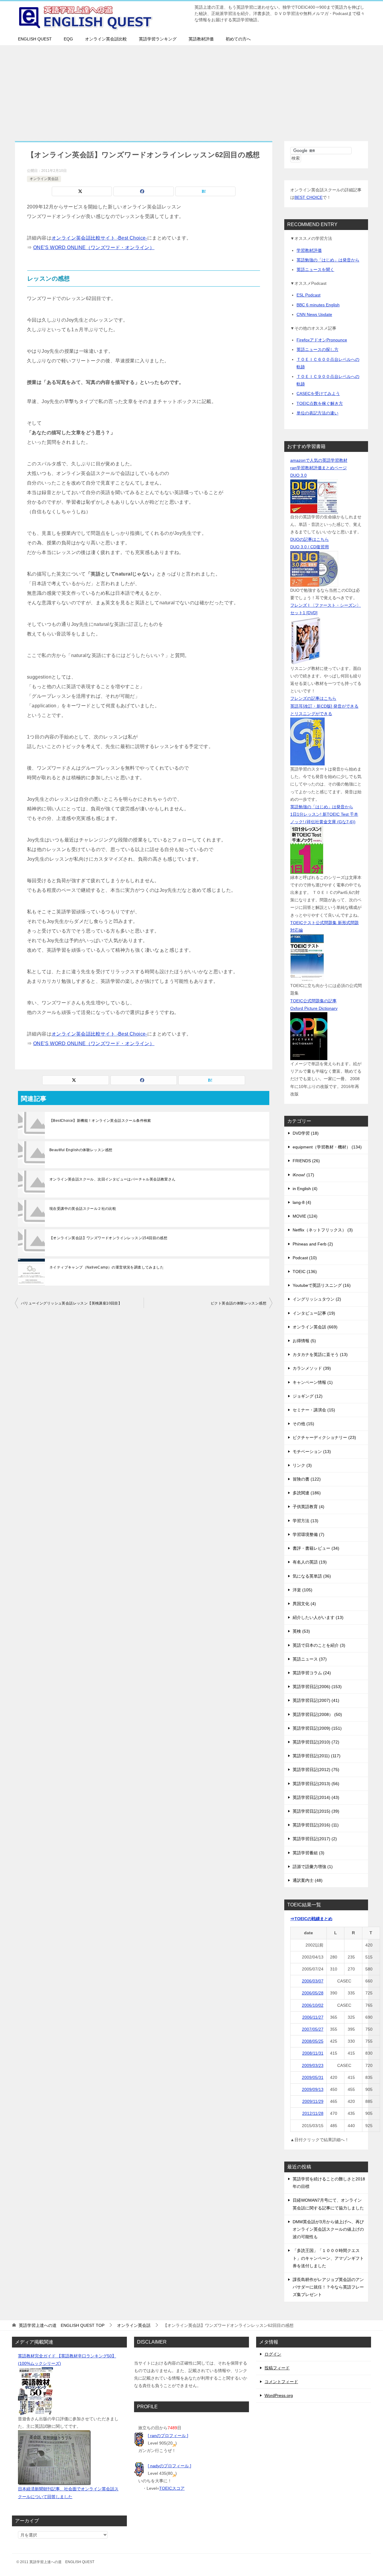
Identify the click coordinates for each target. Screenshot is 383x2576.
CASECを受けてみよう (318, 393)
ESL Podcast (308, 295)
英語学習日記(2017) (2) (315, 1839)
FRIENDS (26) (306, 1161)
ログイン (273, 2354)
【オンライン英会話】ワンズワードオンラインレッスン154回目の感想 (108, 1238)
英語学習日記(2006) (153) (317, 1687)
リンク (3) (302, 1465)
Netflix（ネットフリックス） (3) (323, 1230)
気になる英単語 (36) (312, 1576)
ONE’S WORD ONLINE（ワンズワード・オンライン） (94, 248)
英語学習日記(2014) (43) (316, 1797)
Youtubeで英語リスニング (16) (322, 1285)
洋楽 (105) (303, 1590)
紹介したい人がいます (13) (318, 1617)
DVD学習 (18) (306, 1133)
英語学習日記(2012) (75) (316, 1770)
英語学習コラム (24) (312, 1673)
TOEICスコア (172, 2488)
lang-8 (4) (302, 1202)
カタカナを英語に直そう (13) (320, 1354)
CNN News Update (314, 314)
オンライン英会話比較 (106, 39)
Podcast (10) (305, 1258)
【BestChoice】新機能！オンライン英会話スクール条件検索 (100, 1121)
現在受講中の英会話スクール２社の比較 (83, 1209)
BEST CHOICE (308, 197)
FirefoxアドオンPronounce (322, 340)
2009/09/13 (313, 2089)
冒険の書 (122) (307, 1479)
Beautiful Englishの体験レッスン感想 (81, 1150)
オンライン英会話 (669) (315, 1327)
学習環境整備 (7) (308, 1534)
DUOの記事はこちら (310, 539)
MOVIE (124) (305, 1216)
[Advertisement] (191, 90)
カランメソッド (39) (312, 1368)
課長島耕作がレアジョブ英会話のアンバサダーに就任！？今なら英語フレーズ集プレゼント (328, 2287)
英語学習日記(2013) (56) (316, 1784)
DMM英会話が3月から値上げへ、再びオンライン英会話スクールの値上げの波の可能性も (328, 2229)
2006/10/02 (313, 2005)
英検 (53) (301, 1631)
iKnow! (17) (303, 1175)
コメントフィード (281, 2382)
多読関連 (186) (307, 1493)
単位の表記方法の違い (317, 413)
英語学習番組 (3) (308, 1853)
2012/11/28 (313, 2113)
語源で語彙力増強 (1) (313, 1867)
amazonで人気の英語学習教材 (319, 460)
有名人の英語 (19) (310, 1562)
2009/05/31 (313, 2077)
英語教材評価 (201, 39)
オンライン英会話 (44, 179)
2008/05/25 (313, 2041)
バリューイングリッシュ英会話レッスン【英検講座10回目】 (71, 1303)
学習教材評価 (309, 250)
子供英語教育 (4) (308, 1507)
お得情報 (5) (304, 1341)
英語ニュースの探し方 (317, 349)
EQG (68, 39)
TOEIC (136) (305, 1272)
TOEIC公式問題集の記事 (313, 1001)
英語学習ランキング (158, 39)
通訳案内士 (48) (308, 1880)
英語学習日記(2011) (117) (317, 1756)
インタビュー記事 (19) (314, 1313)
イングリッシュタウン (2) (317, 1299)
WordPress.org (279, 2395)
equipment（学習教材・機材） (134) (327, 1147)
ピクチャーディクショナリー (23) (324, 1437)
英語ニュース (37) (310, 1659)
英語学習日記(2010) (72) (316, 1742)
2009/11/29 (313, 2101)
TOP (62, 2325)
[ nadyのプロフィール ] (170, 2466)
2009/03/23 (313, 2065)
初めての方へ (238, 39)
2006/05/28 (313, 1993)
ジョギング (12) (308, 1396)
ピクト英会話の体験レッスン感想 (238, 1303)
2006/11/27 (313, 2017)
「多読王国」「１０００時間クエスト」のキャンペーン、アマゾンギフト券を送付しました (328, 2258)
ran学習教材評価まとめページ (319, 468)
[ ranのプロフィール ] (168, 2436)
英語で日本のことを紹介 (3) (319, 1645)
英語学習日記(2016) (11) (316, 1825)
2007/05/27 (313, 2029)
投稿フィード (277, 2368)
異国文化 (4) (304, 1604)
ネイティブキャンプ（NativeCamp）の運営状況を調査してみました (107, 1267)
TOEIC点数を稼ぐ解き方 (320, 403)
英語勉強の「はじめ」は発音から (328, 260)
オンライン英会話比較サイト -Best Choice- (99, 238)
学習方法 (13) (306, 1521)
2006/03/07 (313, 1981)
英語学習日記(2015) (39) (316, 1811)
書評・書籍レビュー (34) (316, 1548)
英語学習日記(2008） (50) (317, 1714)
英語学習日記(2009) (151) (317, 1728)
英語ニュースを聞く (315, 270)
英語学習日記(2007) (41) (316, 1700)
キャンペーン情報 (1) (313, 1382)
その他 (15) (303, 1424)
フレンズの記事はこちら (313, 698)
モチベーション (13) (312, 1452)
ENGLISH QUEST (35, 39)
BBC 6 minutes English (318, 305)
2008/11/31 (313, 2053)
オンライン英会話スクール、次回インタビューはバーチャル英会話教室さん (113, 1179)
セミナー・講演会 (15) (314, 1410)
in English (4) (305, 1189)
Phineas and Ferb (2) (313, 1244)
